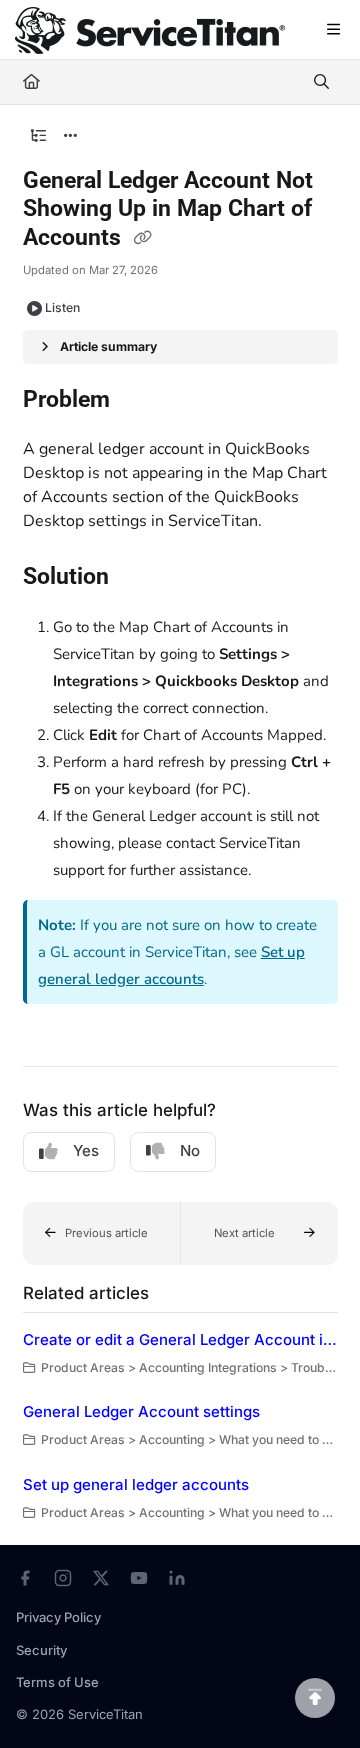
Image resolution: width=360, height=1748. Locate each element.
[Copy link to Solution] (140, 578)
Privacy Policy (58, 1617)
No (190, 1150)
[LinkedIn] (177, 1578)
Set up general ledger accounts (136, 1484)
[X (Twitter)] (101, 1578)
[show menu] (333, 30)
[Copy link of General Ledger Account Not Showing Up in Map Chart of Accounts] (143, 239)
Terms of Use (57, 1682)
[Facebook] (25, 1578)
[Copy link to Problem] (141, 401)
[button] (102, 1234)
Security (41, 1650)
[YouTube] (139, 1578)
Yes (86, 1150)
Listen (62, 307)
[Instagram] (63, 1578)
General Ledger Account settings (141, 1411)
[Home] (150, 30)
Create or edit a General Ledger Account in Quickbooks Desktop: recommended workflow (180, 1339)
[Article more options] (71, 136)
